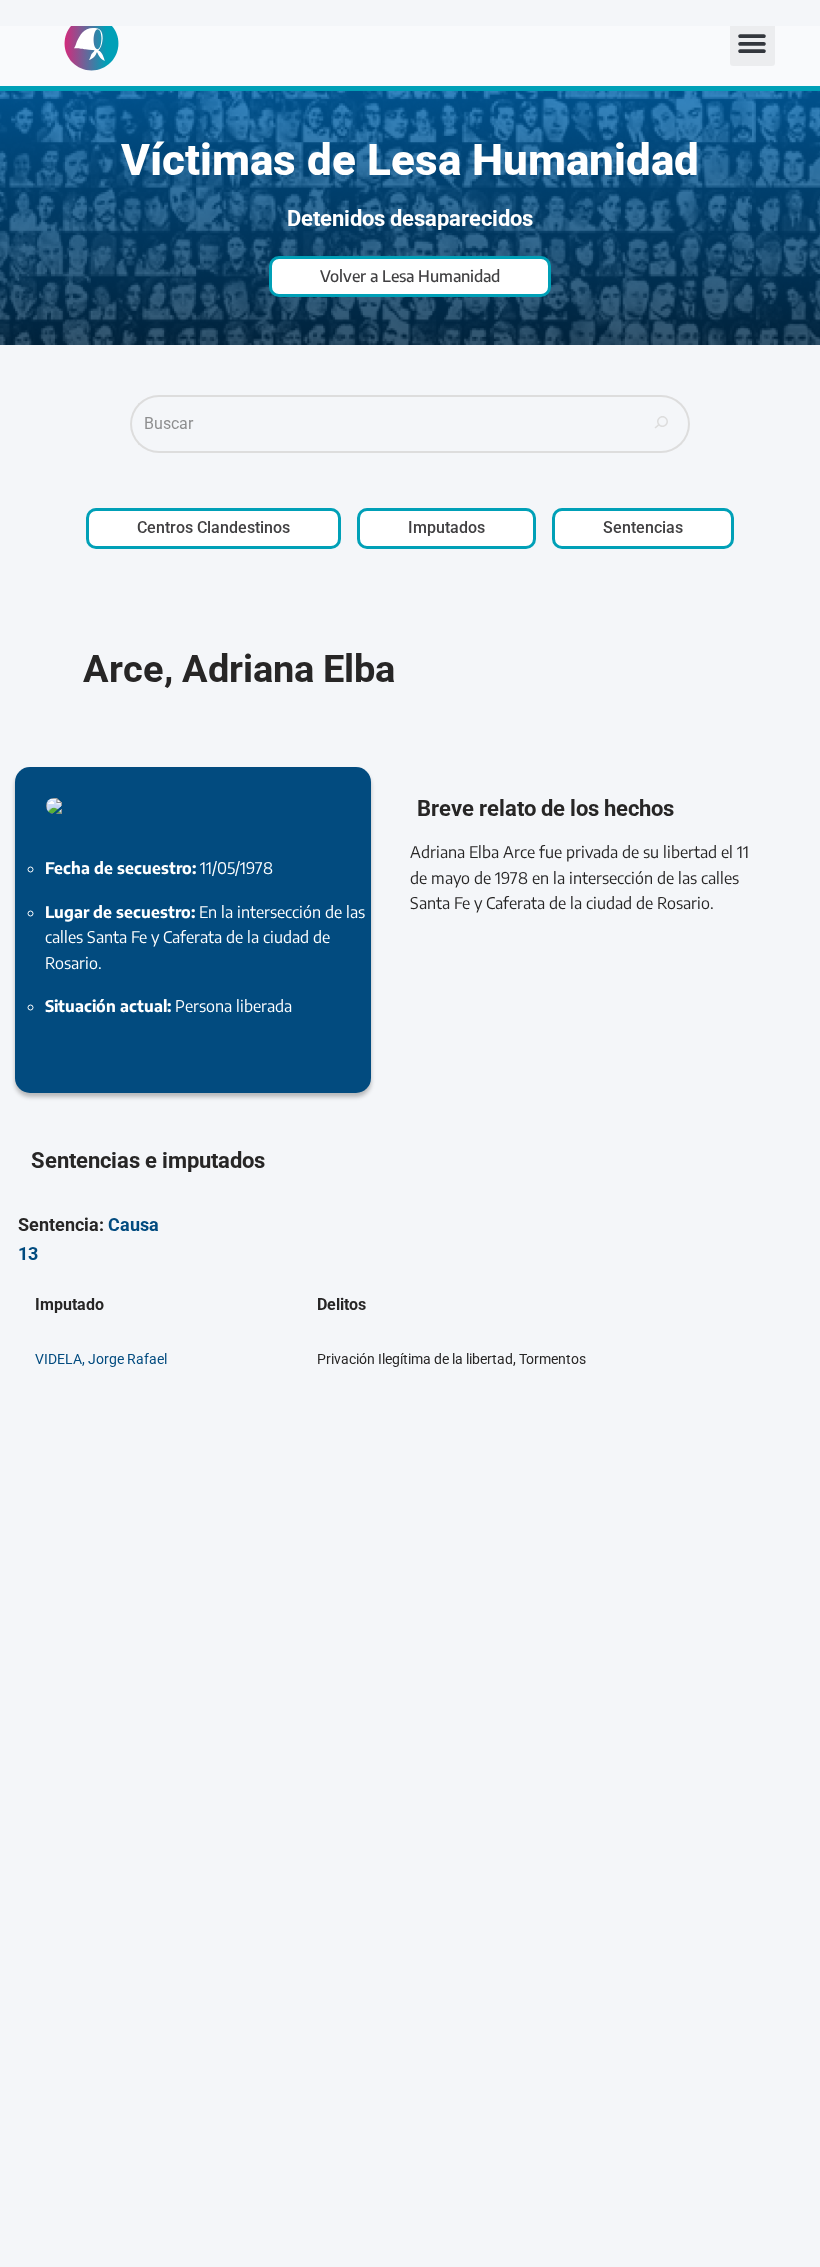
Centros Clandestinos (213, 527)
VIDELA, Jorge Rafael (101, 1359)
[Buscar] (662, 424)
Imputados (446, 527)
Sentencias (643, 527)
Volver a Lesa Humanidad (410, 276)
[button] (752, 43)
